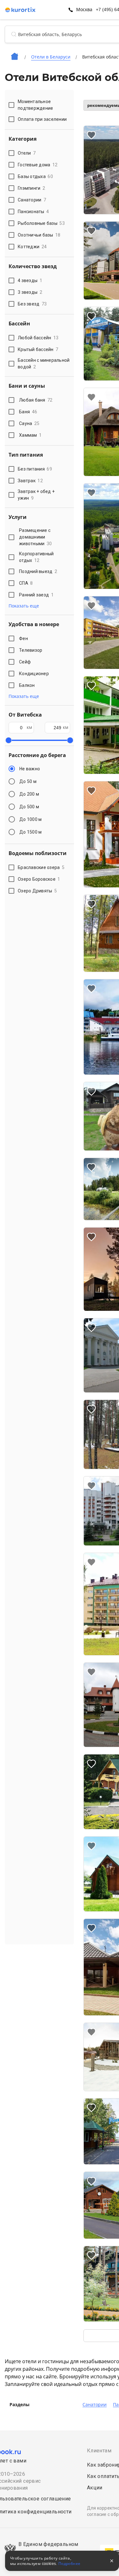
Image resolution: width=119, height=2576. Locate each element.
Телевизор (31, 650)
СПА (26, 583)
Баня (28, 412)
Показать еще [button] (24, 606)
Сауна (29, 423)
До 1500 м (30, 832)
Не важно (30, 769)
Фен (23, 638)
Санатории (95, 2405)
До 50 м (28, 781)
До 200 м (29, 794)
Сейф (25, 662)
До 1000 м (30, 819)
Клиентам (99, 2451)
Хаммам (30, 435)
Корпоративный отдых (36, 557)
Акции (95, 2488)
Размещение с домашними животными (35, 537)
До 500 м (29, 807)
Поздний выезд (38, 571)
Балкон (27, 685)
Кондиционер (34, 674)
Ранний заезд (36, 595)
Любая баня (36, 400)
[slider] (9, 740)
